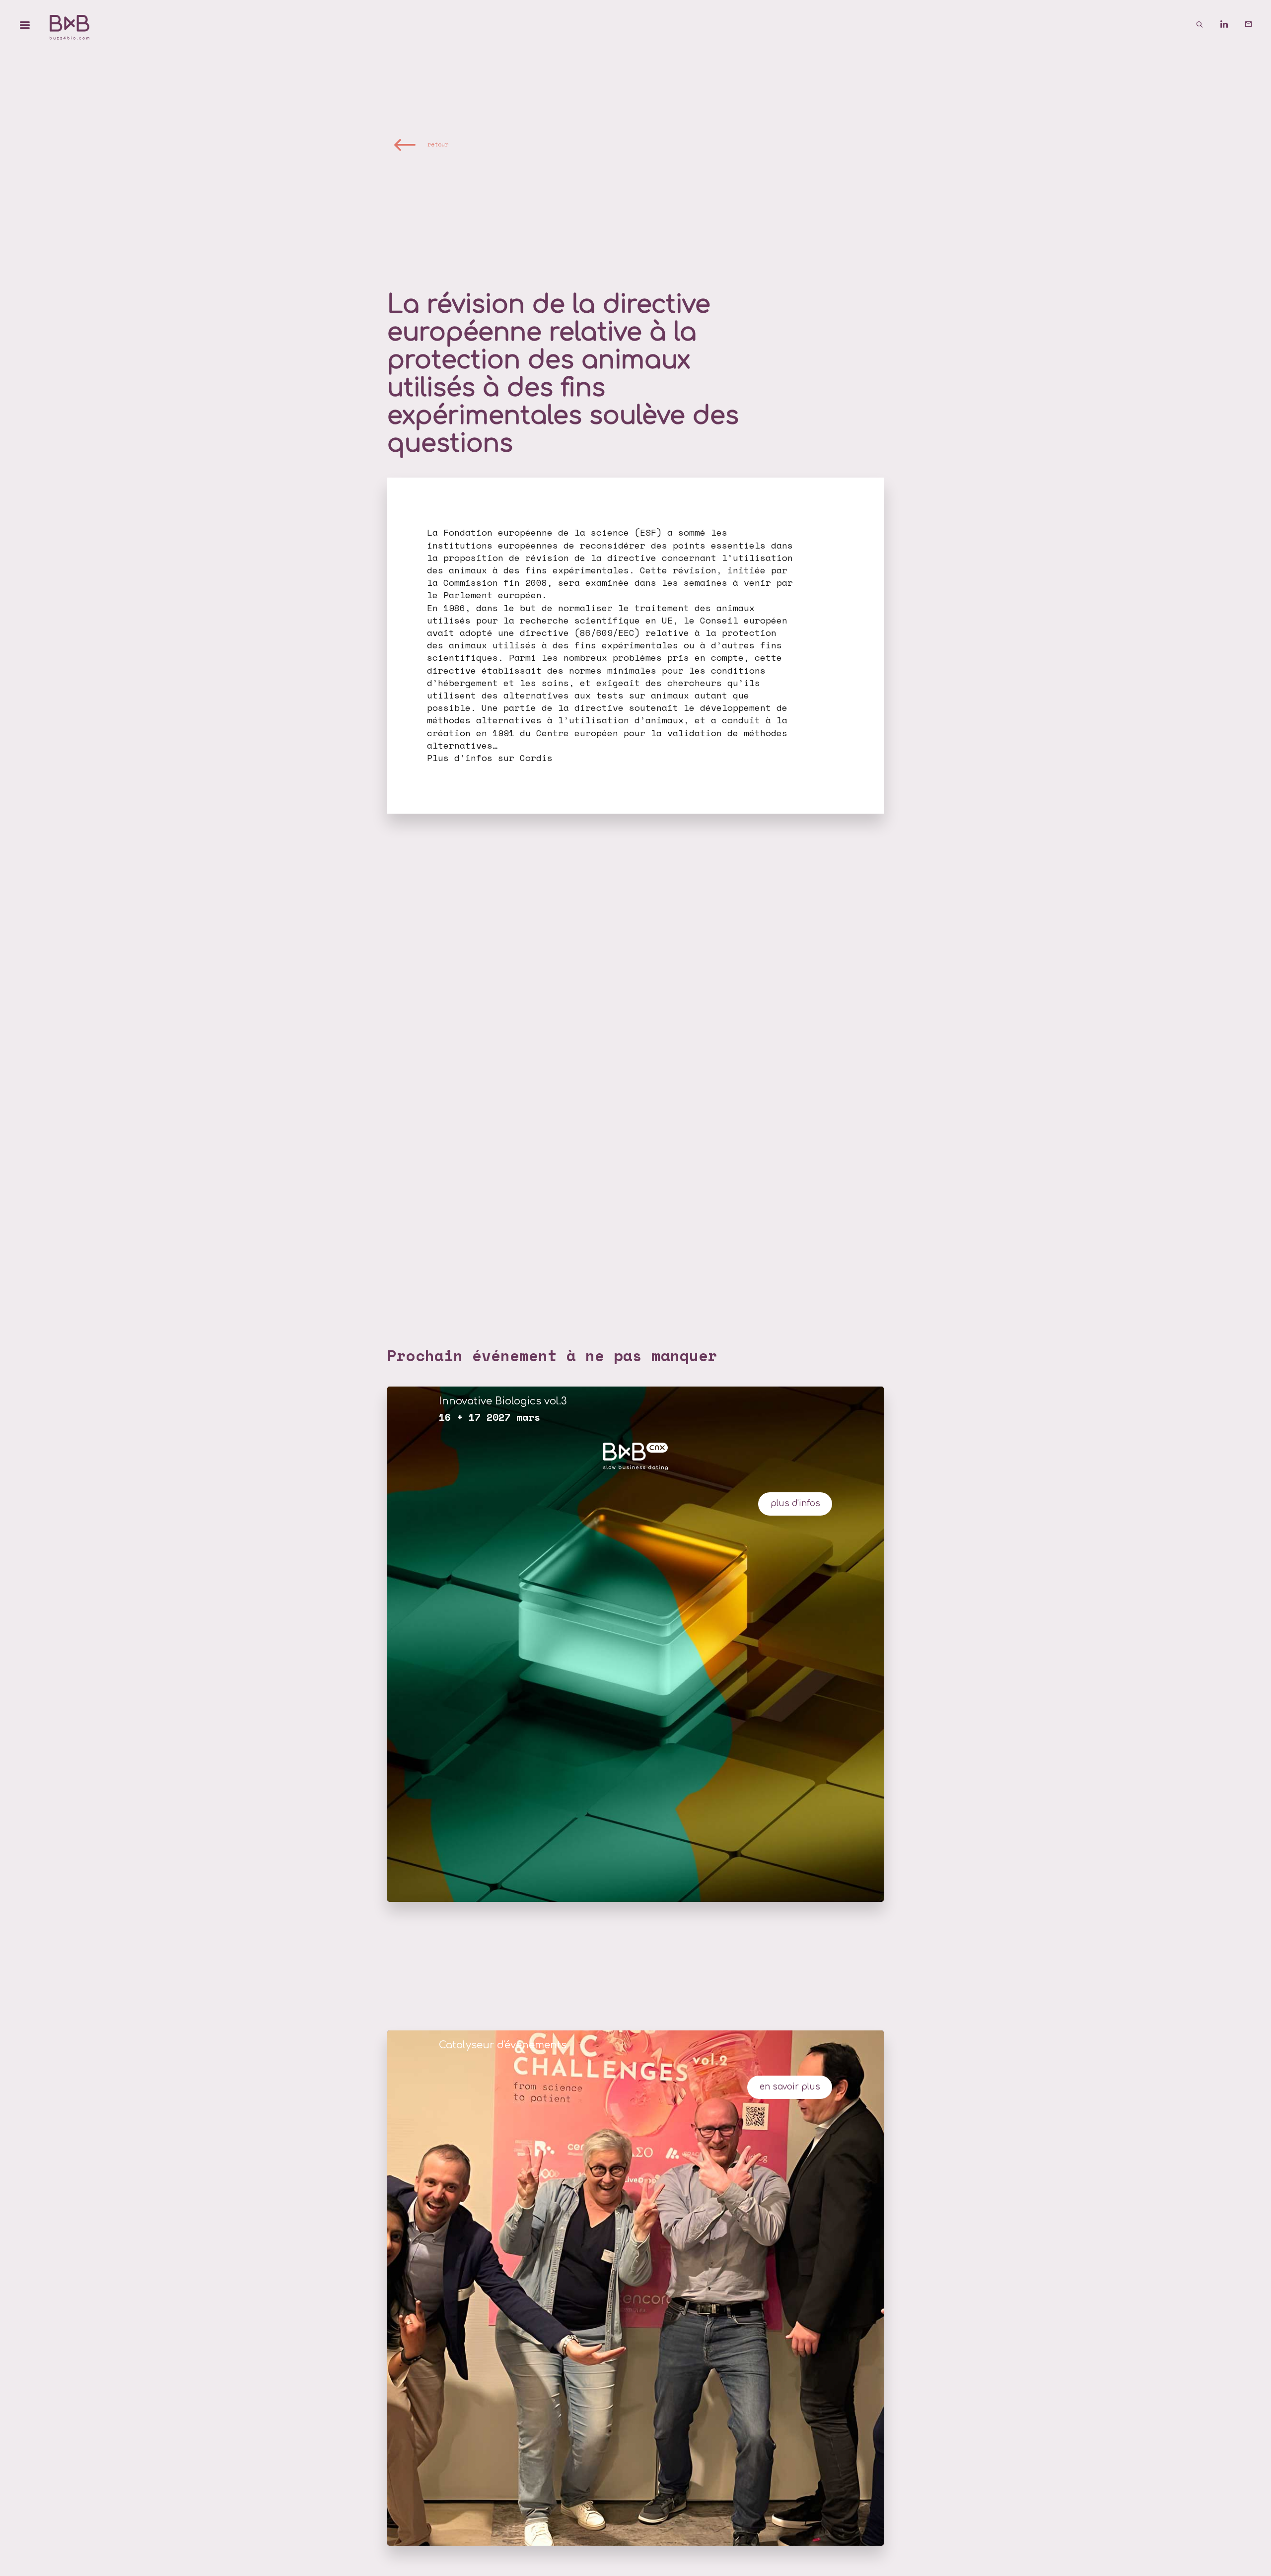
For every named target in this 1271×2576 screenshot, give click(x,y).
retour (438, 144)
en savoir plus (790, 2087)
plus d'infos (795, 1503)
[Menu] (25, 25)
